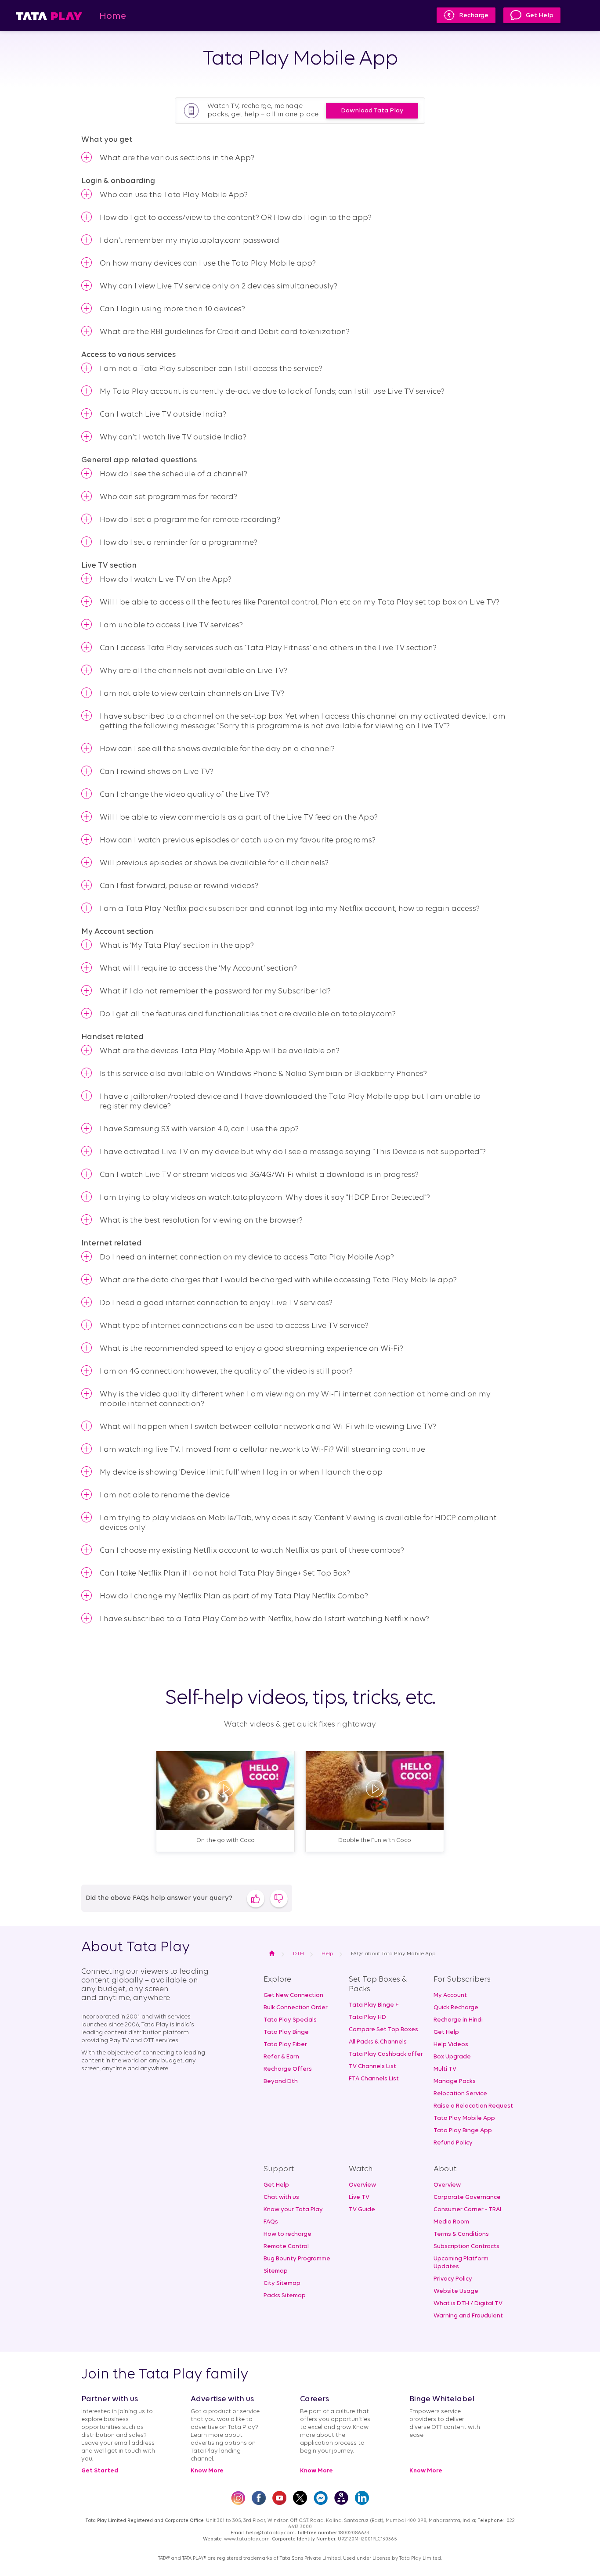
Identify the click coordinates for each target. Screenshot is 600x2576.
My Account (450, 1995)
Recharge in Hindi (458, 2020)
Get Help (540, 16)
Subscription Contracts (466, 2247)
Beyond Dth (281, 2081)
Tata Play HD (367, 2017)
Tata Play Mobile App (464, 2118)
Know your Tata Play (293, 2210)
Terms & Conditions (461, 2234)
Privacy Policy (453, 2279)
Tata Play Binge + (374, 2005)
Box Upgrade (452, 2057)
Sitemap (276, 2271)
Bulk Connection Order (296, 2008)
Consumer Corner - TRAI (467, 2210)
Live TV (359, 2197)
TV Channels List (372, 2067)
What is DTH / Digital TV (468, 2304)
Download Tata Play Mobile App (372, 113)
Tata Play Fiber (285, 2045)
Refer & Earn (281, 2057)
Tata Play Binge (286, 2032)
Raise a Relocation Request (473, 2106)
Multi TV (445, 2069)
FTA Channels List (374, 2079)
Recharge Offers (288, 2069)
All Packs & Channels (378, 2042)
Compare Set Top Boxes (383, 2030)
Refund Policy (453, 2143)
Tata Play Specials (290, 2020)
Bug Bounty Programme (297, 2259)
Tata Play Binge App (463, 2131)
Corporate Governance (467, 2197)
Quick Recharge (456, 2008)
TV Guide (362, 2210)
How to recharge (287, 2234)
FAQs (271, 2222)
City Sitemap (282, 2283)
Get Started (100, 2471)
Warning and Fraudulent (468, 2316)
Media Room (451, 2222)
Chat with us (281, 2197)
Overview (362, 2185)
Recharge (474, 16)
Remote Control (286, 2247)
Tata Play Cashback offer (386, 2054)
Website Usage (456, 2291)
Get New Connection (293, 1995)
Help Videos (451, 2045)
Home (113, 16)
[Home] (49, 16)
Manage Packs (455, 2081)
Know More (207, 2471)
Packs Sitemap (285, 2296)
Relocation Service (460, 2094)
